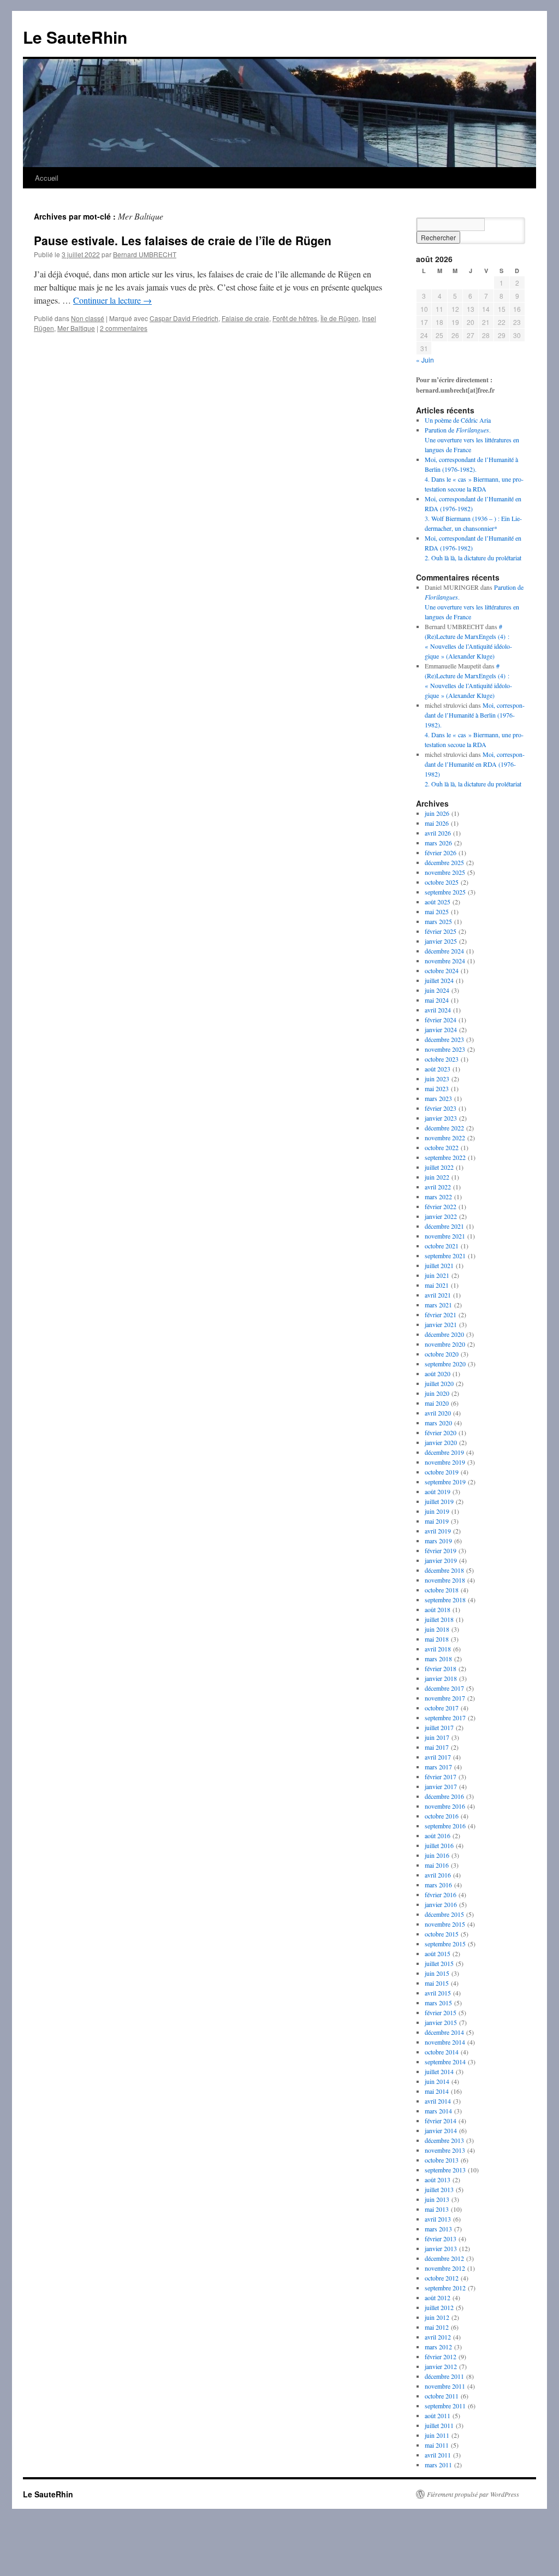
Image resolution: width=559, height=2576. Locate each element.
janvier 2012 (441, 2366)
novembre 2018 (445, 1580)
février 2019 (441, 1550)
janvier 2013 (441, 2248)
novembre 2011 (445, 2386)
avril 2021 (438, 1295)
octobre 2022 (442, 1147)
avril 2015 (438, 1993)
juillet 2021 (439, 1265)
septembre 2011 (445, 2406)
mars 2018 (438, 1659)
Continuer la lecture (112, 300)
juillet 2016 (439, 1845)
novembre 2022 (445, 1138)
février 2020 (441, 1432)
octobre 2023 (442, 1059)
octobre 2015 (442, 1934)
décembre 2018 (444, 1570)
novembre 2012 (445, 2268)
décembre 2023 (444, 1039)
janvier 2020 (441, 1442)
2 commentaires (124, 328)
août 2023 (438, 1069)
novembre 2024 (445, 961)
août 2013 (438, 2180)
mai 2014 (437, 2091)
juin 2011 (437, 2435)
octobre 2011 (442, 2396)
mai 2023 (437, 1088)
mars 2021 (438, 1305)
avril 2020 (438, 1413)
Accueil (47, 178)
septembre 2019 (445, 1482)
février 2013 (441, 2239)
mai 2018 (437, 1639)
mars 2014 (438, 2111)
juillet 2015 (439, 1963)
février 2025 (441, 931)
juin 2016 (437, 1855)
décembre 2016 (444, 1796)
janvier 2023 (441, 1118)
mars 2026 (438, 843)
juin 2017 (437, 1737)
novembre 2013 (445, 2150)
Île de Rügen (340, 318)
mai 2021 (437, 1285)
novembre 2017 (445, 1698)
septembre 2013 (445, 2170)
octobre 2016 (442, 1816)
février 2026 (441, 852)
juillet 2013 (439, 2189)
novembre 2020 (445, 1344)
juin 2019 (437, 1511)
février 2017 (441, 1776)
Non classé (88, 318)
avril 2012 (438, 2337)
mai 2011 (437, 2445)
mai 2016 (437, 1865)
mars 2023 (438, 1098)
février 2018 (441, 1668)
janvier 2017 (441, 1786)
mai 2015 (437, 1983)
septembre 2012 (445, 2288)
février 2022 (441, 1206)
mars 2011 (438, 2465)
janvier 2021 (441, 1324)
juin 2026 (437, 813)
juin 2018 (437, 1629)
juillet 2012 (439, 2307)
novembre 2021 (445, 1236)
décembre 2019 (444, 1452)
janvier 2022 (441, 1216)
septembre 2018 (445, 1600)
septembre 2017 (445, 1718)
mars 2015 (438, 2003)
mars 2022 (438, 1197)
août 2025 (438, 902)
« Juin (425, 360)
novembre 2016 (445, 1806)
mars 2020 (438, 1423)
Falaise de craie (245, 318)
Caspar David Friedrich (184, 318)
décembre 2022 (444, 1128)
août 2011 (438, 2415)
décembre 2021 (444, 1226)
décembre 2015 (444, 1914)
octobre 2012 (442, 2278)
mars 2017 (438, 1767)
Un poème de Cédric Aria (458, 420)
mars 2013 (438, 2229)
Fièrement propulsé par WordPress (473, 2494)
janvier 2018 (441, 1678)
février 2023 (441, 1108)
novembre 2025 (445, 872)
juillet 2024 (439, 980)
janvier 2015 (441, 2022)
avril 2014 (438, 2101)
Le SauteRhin (75, 37)
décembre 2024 (444, 951)
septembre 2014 (445, 2062)
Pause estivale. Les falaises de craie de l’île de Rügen (183, 240)
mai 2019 (437, 1521)
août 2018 (438, 1609)
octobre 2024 (442, 970)
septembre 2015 (445, 1944)
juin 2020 (437, 1393)
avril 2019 (438, 1531)
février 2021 (441, 1314)
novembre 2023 (445, 1049)
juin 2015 (437, 1973)
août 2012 (438, 2297)
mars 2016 (438, 1885)
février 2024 (441, 1020)
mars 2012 (438, 2347)
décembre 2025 (444, 862)
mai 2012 (437, 2327)
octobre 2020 (442, 1354)
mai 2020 (437, 1403)
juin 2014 (437, 2081)
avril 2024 (438, 1010)
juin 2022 (437, 1177)
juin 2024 (437, 990)
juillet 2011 (439, 2425)
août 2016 (438, 1835)
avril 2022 (438, 1187)
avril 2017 (438, 1757)
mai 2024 (437, 1000)
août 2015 (438, 1953)
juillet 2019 (439, 1501)
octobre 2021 (442, 1246)
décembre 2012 (444, 2258)
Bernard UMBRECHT (145, 254)
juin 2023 (437, 1079)
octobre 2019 (442, 1472)
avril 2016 (438, 1875)
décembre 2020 (444, 1334)
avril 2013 (438, 2219)
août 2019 (438, 1491)
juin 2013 (437, 2199)
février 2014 (441, 2121)
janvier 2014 (441, 2130)
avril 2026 (438, 833)
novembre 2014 (445, 2042)
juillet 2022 (439, 1167)
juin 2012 (437, 2317)
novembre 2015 (445, 1924)
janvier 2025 (441, 941)
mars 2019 (438, 1541)
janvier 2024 (441, 1029)
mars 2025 (438, 921)
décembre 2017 (444, 1688)
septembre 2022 (445, 1157)
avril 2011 (438, 2455)
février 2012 (441, 2356)
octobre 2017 (442, 1708)
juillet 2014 (439, 2071)
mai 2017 (437, 1747)
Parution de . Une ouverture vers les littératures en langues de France (472, 440)
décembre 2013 (444, 2140)
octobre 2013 (442, 2160)
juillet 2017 (439, 1727)
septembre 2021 (445, 1256)
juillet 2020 (439, 1383)
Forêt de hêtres (295, 318)
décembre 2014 (444, 2032)
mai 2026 (437, 823)
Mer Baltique (76, 328)
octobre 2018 (442, 1590)
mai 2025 (437, 911)
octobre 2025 (442, 882)
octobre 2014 (442, 2052)
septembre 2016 (445, 1826)
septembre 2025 (445, 892)
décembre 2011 (444, 2376)
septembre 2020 (445, 1364)
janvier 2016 (441, 1904)
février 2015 (441, 2012)
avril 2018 (438, 1649)
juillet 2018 (439, 1619)
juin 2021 (437, 1275)
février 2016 (441, 1894)
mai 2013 (437, 2209)
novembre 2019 (445, 1462)
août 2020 (438, 1373)
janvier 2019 (441, 1560)
